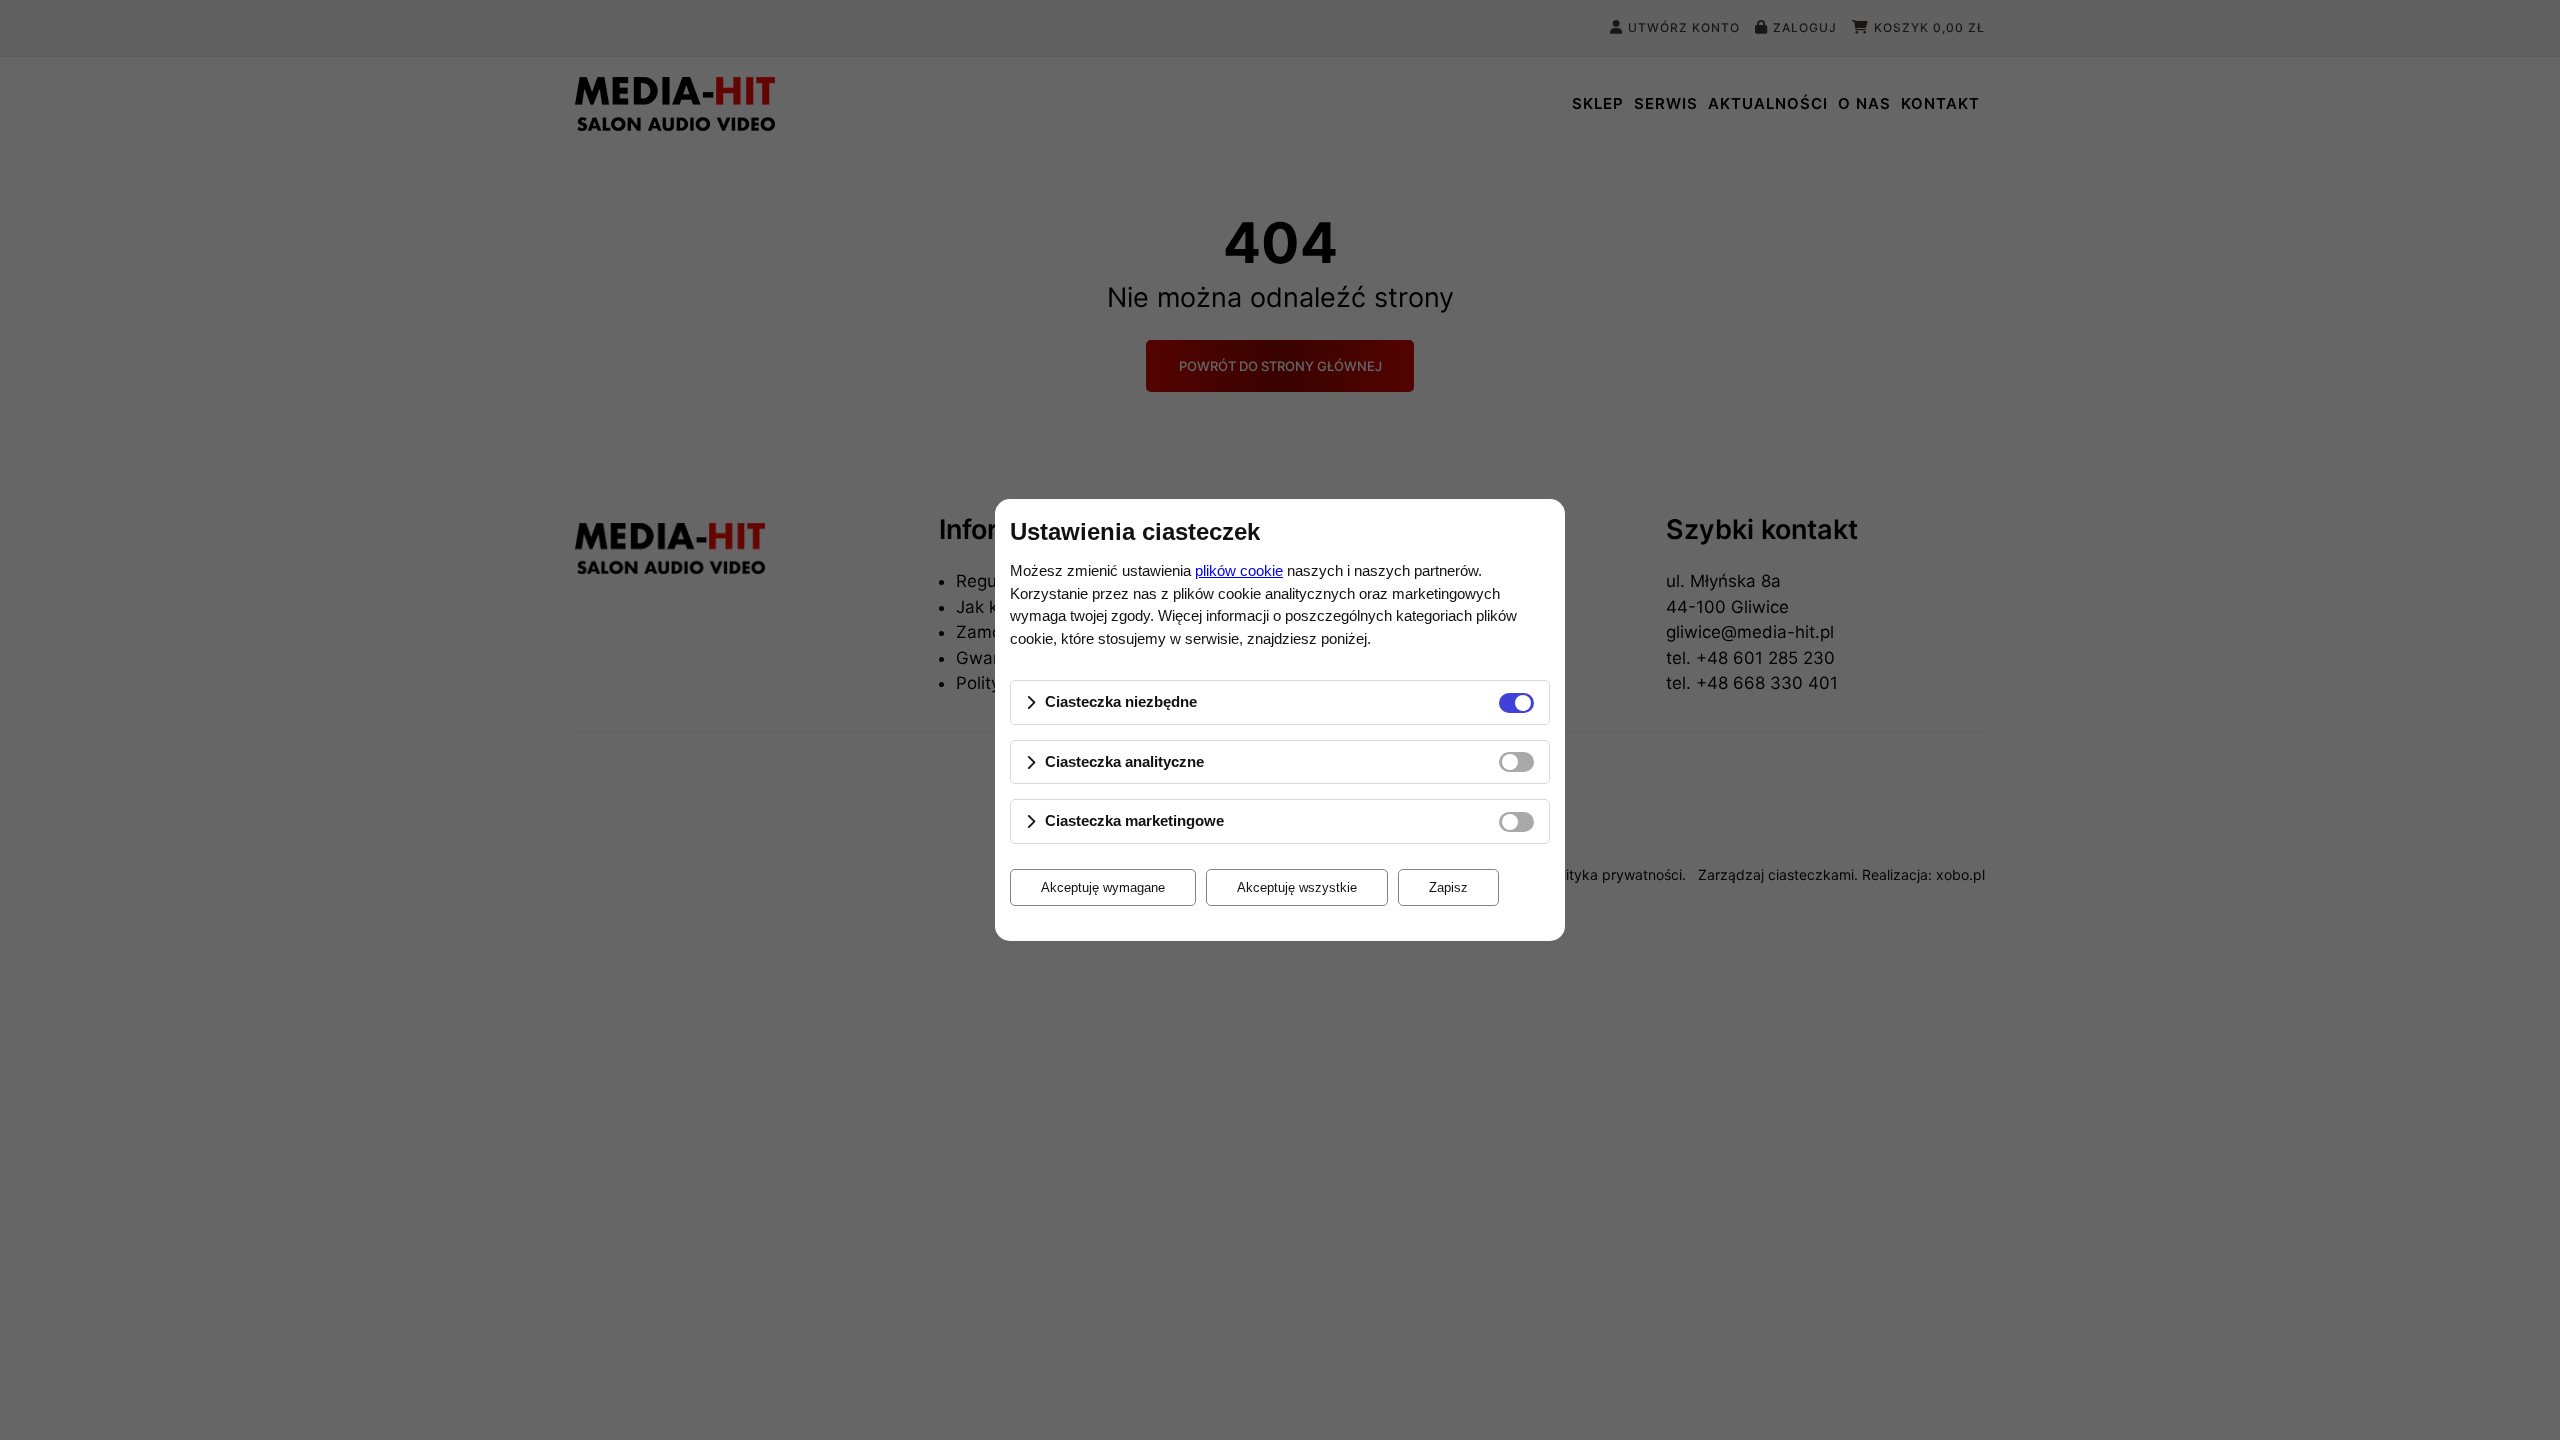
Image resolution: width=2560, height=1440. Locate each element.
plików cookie (1239, 570)
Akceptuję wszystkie (1297, 887)
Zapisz (1448, 887)
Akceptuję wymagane (1103, 887)
